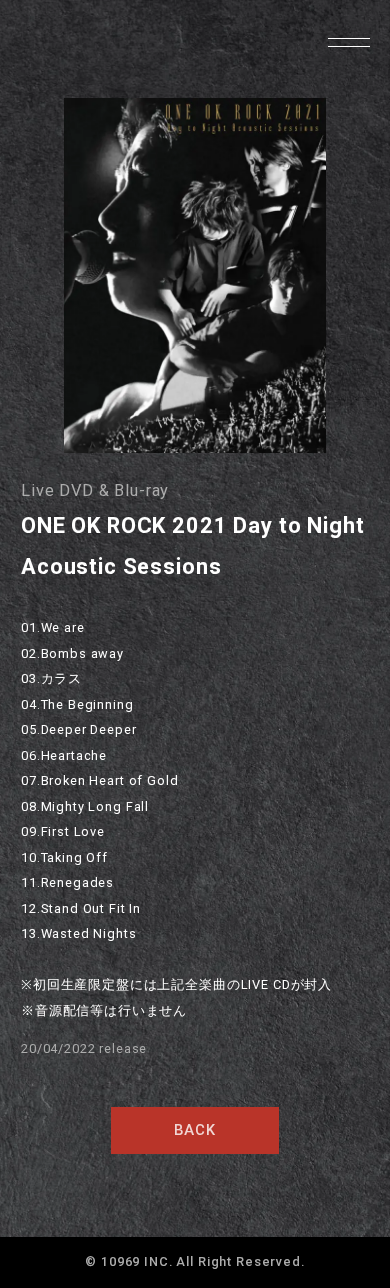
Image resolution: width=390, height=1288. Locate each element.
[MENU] (347, 42)
